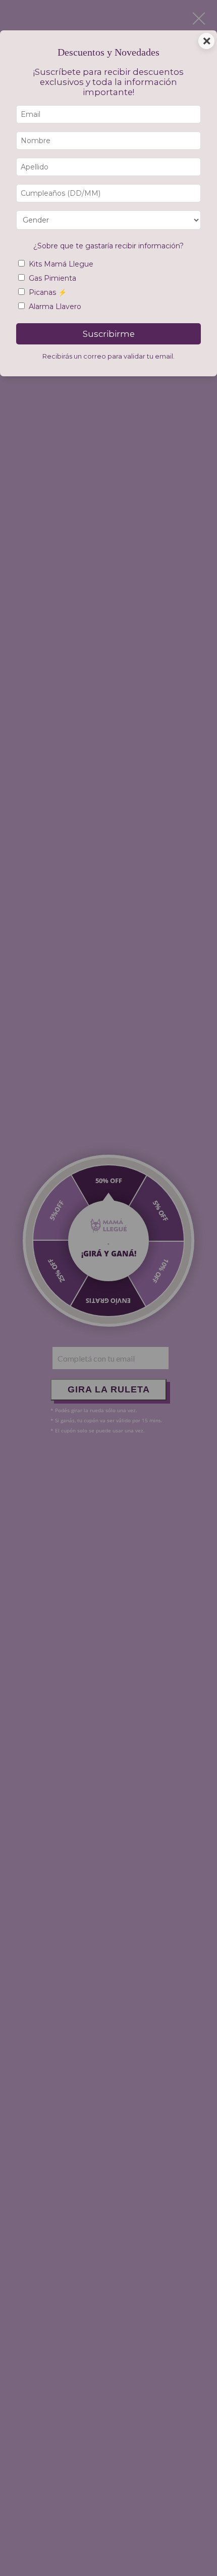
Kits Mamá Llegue (61, 264)
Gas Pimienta (52, 278)
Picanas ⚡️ (48, 292)
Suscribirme (109, 334)
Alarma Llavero (55, 307)
